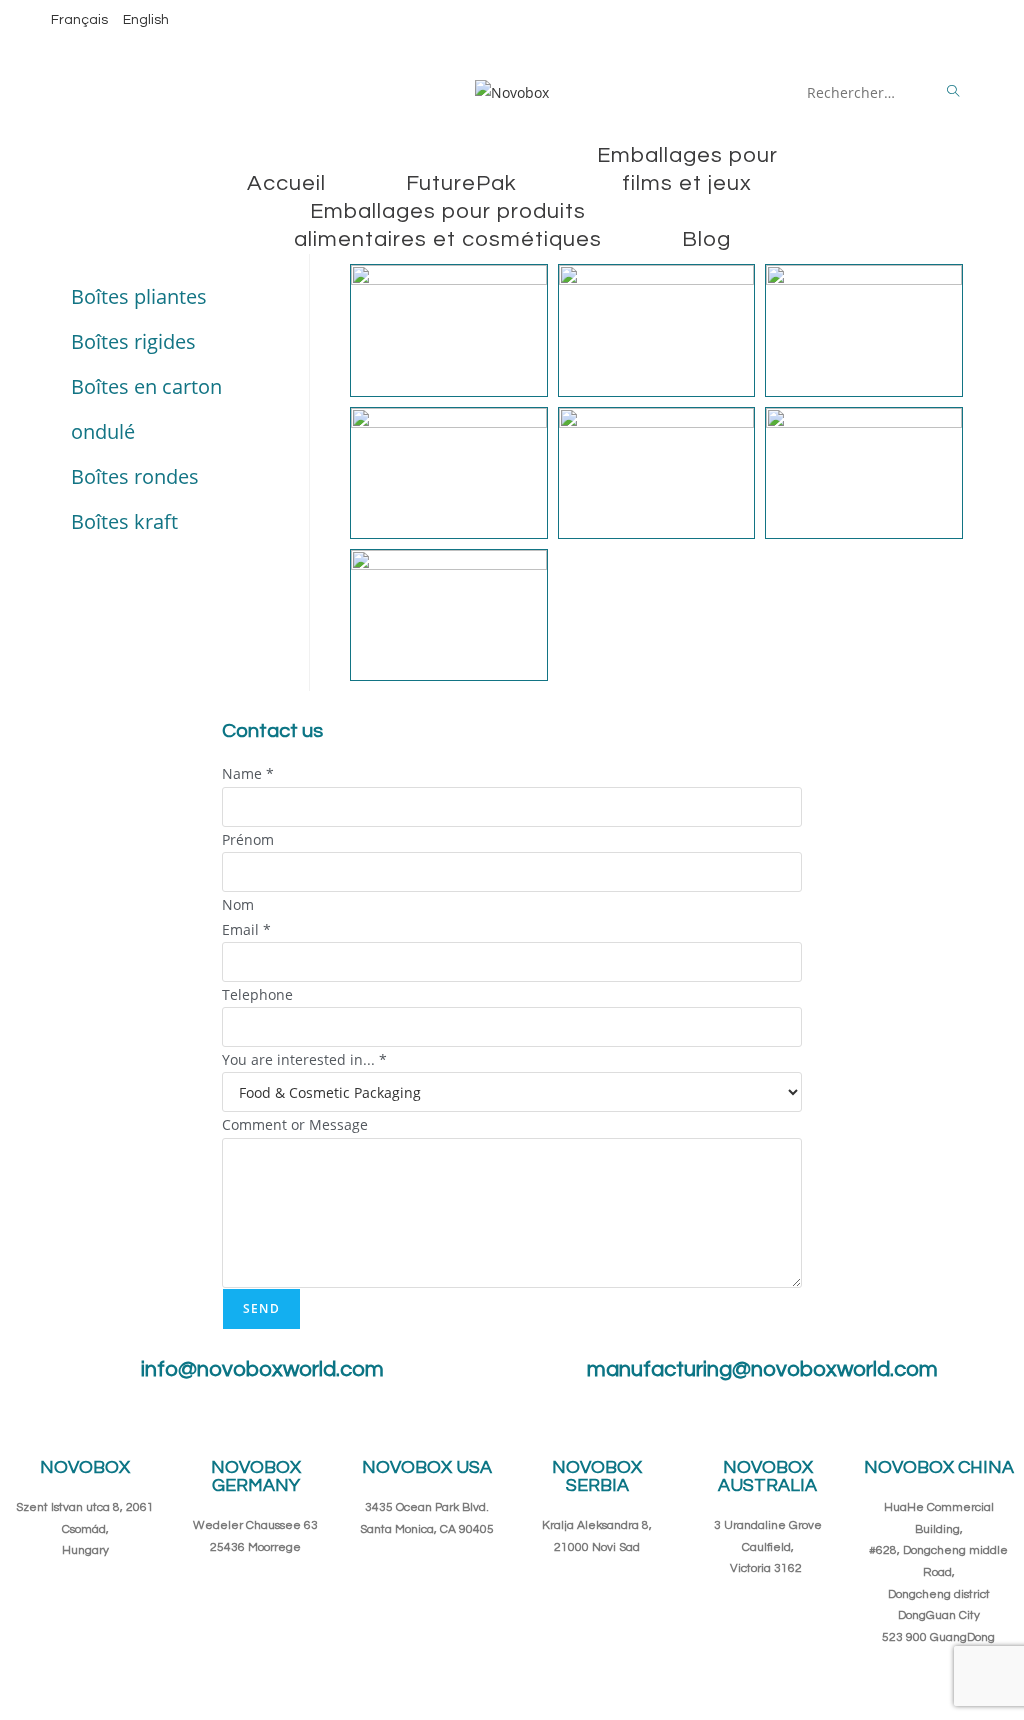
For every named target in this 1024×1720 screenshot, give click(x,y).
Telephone (257, 994)
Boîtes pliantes (139, 296)
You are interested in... (304, 1059)
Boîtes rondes (135, 476)
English (146, 20)
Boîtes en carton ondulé (146, 409)
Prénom (248, 839)
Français (79, 20)
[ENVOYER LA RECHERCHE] (954, 92)
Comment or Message (295, 1124)
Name (248, 773)
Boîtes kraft (124, 521)
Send (261, 1308)
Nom (238, 904)
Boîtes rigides (133, 341)
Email (246, 929)
